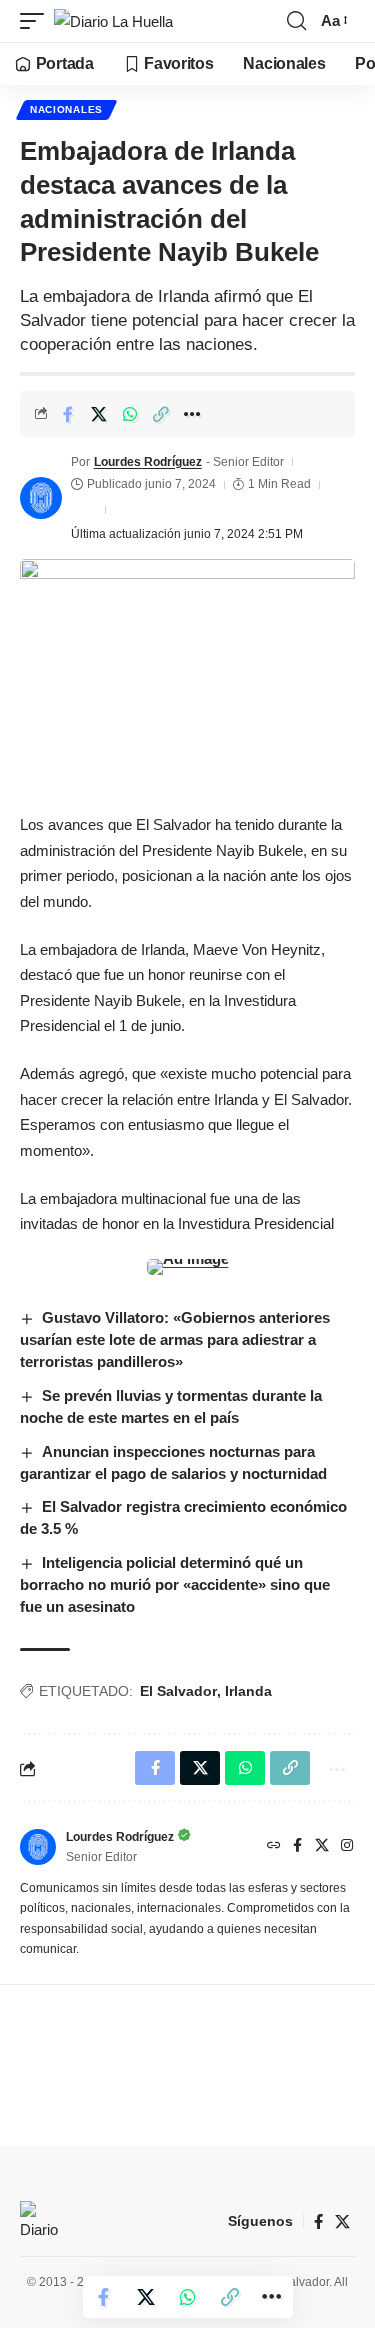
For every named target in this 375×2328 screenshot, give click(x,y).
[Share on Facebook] (68, 414)
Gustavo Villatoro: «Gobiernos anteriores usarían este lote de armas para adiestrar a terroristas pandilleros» (175, 1339)
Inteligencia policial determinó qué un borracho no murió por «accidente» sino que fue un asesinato (175, 1584)
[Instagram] (347, 1847)
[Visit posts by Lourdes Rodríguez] (41, 498)
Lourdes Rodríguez (148, 462)
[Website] (274, 1847)
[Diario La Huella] (113, 21)
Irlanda (248, 1691)
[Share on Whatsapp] (130, 414)
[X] (322, 1847)
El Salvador (178, 1691)
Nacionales (66, 109)
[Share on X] (99, 414)
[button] (37, 21)
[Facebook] (297, 1847)
